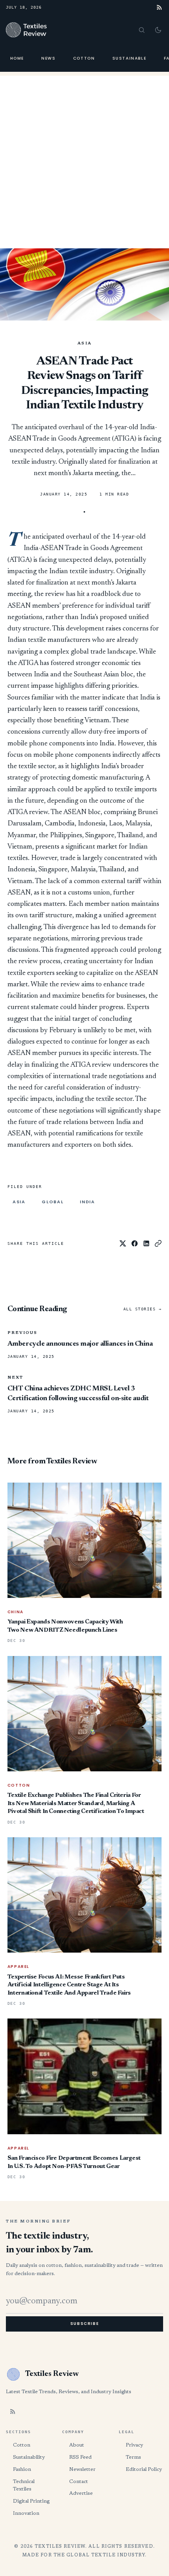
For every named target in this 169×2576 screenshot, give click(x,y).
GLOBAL (53, 1202)
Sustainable (130, 58)
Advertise (81, 2493)
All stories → (143, 1309)
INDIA (87, 1202)
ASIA (85, 344)
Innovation (26, 2513)
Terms (133, 2457)
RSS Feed (80, 2457)
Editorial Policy (144, 2469)
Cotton (84, 58)
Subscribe (84, 2324)
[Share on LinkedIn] (146, 1243)
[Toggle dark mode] (158, 30)
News (48, 58)
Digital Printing (31, 2501)
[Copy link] (158, 1243)
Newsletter (82, 2469)
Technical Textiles (24, 2486)
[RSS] (159, 7)
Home (17, 58)
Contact (79, 2482)
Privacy (134, 2445)
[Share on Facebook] (135, 1243)
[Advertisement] (84, 160)
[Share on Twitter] (123, 1243)
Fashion (22, 2469)
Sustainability (29, 2457)
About (77, 2445)
